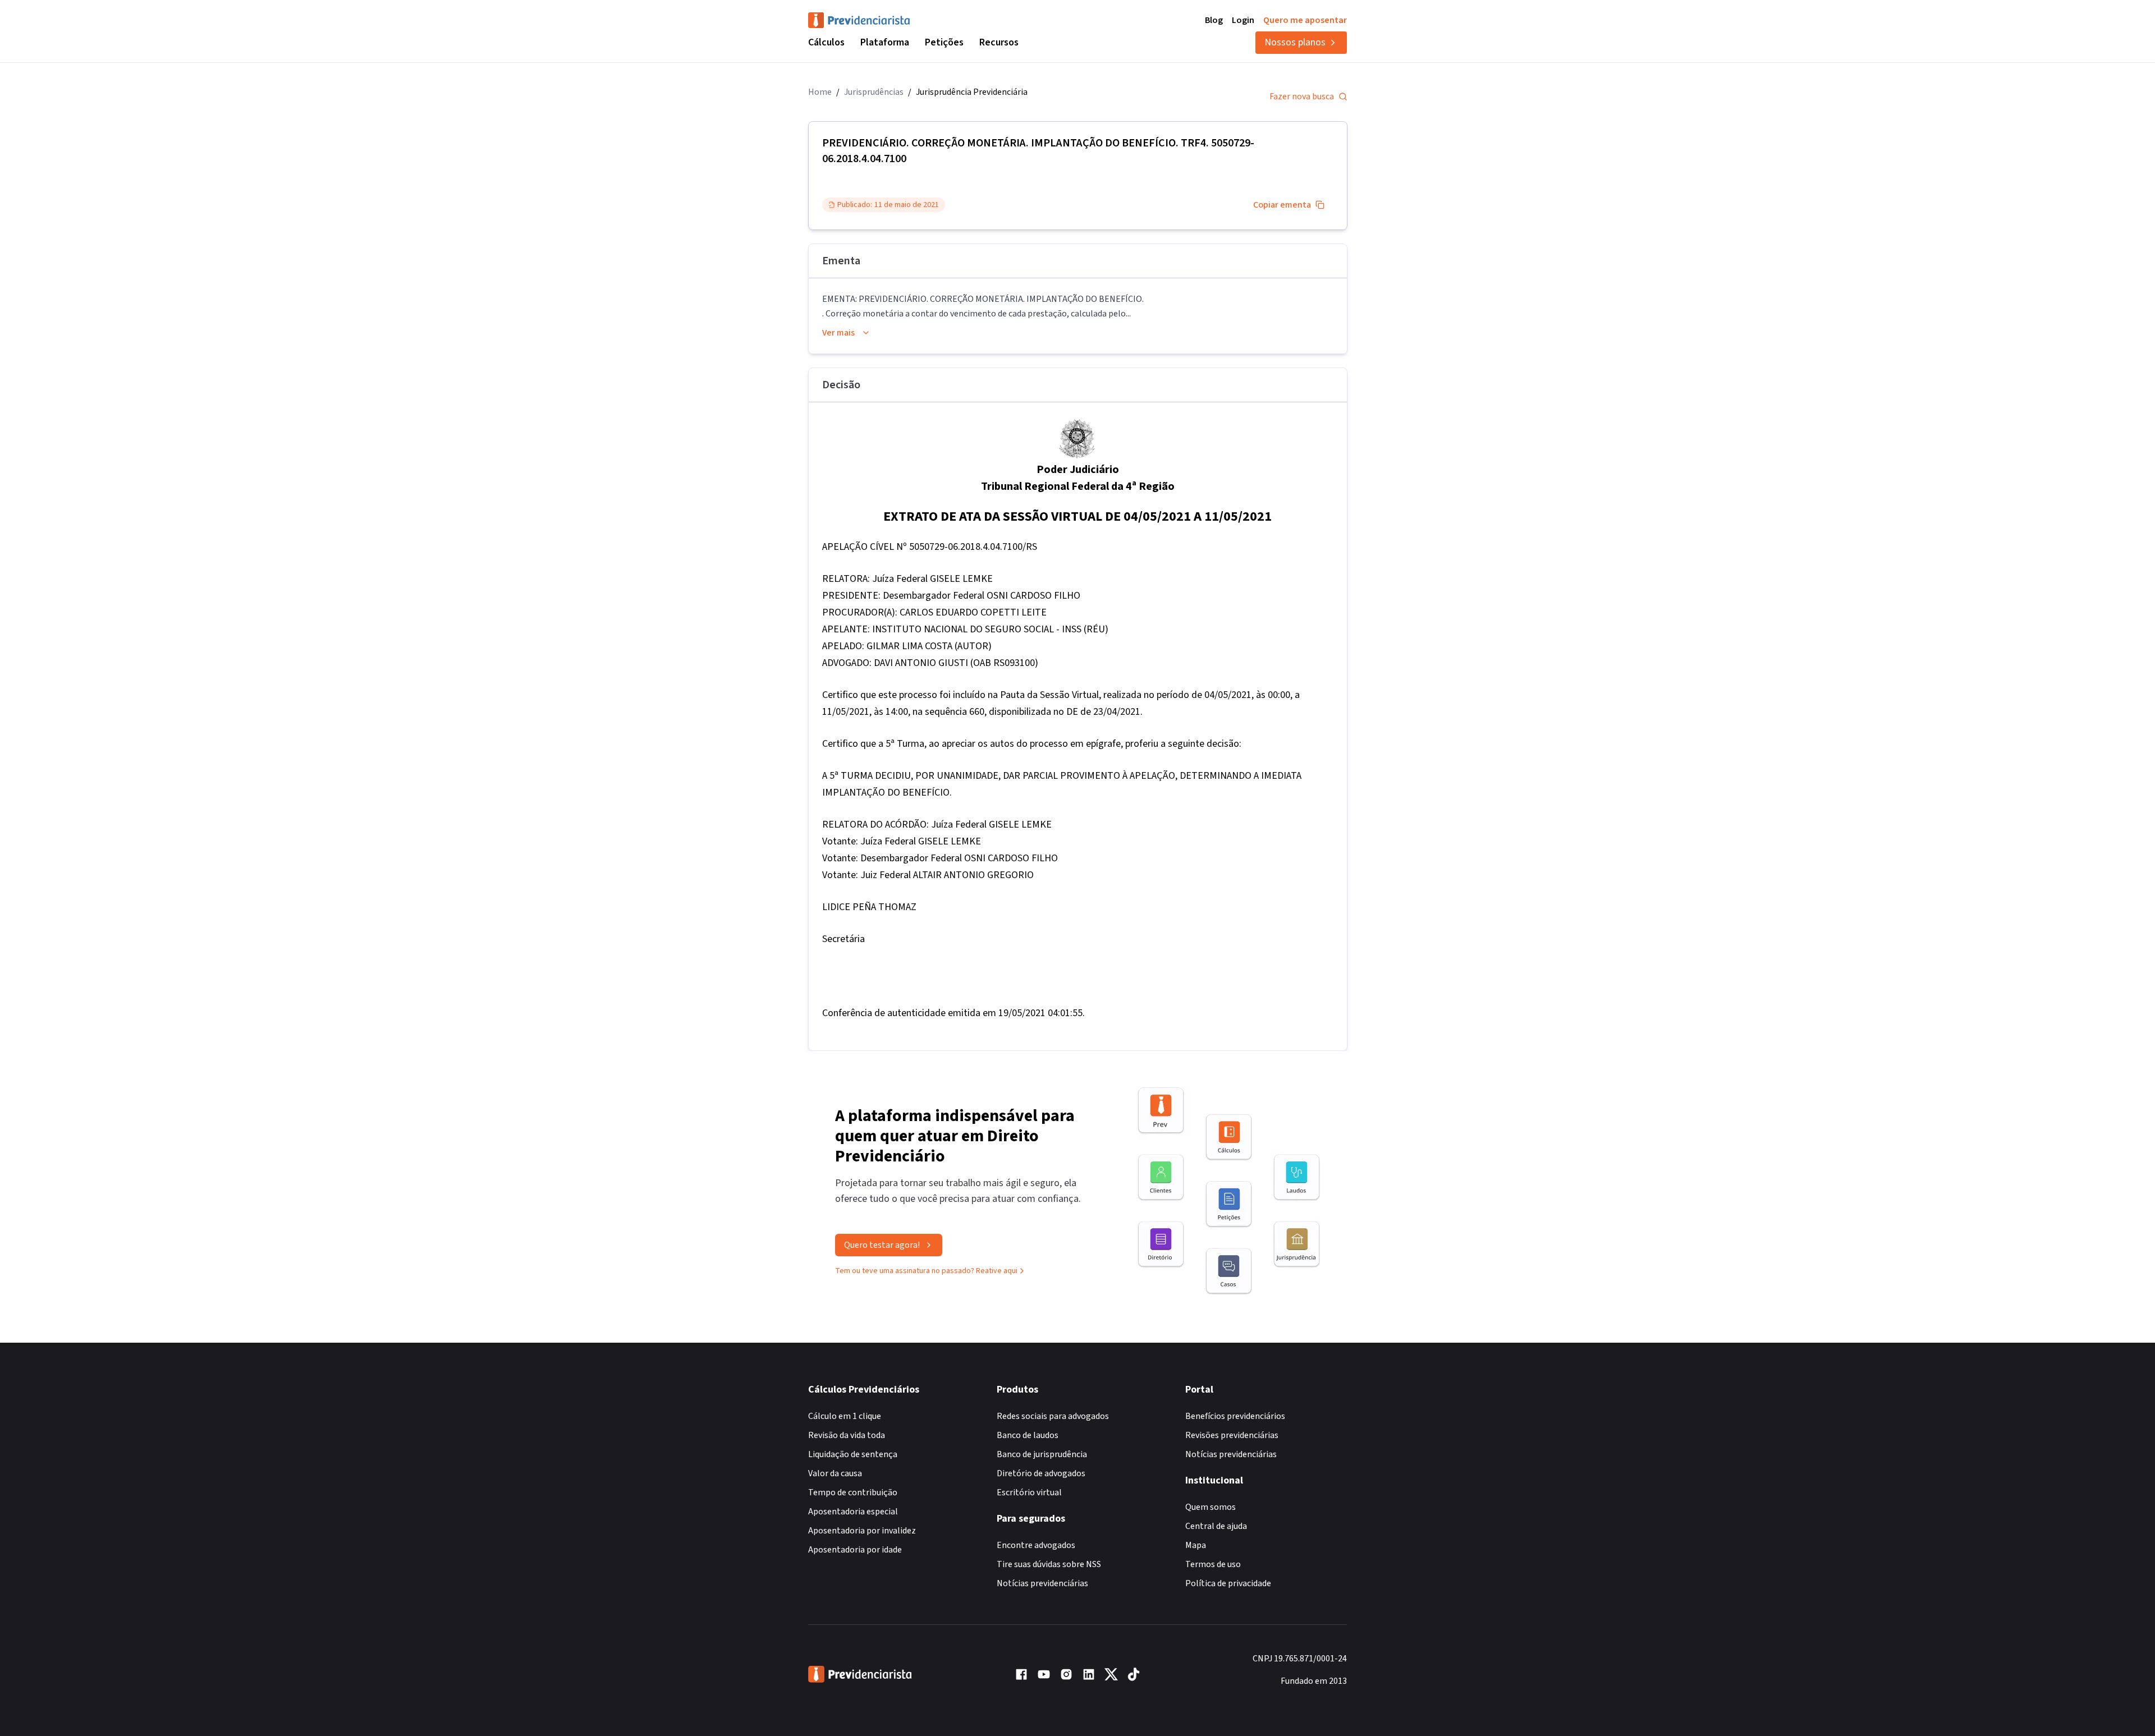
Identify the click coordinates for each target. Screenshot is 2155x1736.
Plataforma (885, 42)
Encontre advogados (1036, 1545)
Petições (944, 42)
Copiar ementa (1282, 205)
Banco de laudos (1028, 1435)
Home (820, 92)
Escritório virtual (1029, 1492)
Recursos (999, 42)
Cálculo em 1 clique (845, 1416)
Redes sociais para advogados (1053, 1416)
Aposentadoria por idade (855, 1550)
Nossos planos (1295, 42)
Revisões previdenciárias (1232, 1435)
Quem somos (1211, 1507)
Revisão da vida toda (847, 1435)
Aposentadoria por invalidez (862, 1531)
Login (1243, 20)
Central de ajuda (1216, 1526)
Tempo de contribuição (853, 1492)
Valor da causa (835, 1473)
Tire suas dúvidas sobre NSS (1049, 1564)
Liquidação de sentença (853, 1454)
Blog (1214, 20)
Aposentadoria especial (853, 1512)
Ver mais (838, 333)
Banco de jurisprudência (1042, 1454)
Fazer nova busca (1302, 97)
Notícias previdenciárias (1042, 1583)
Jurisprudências (874, 92)
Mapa (1196, 1545)
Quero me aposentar (1305, 20)
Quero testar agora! (882, 1245)
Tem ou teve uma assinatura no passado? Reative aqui (926, 1271)
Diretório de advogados (1041, 1473)
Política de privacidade (1228, 1583)
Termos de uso (1213, 1564)
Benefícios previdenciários (1235, 1416)
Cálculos (826, 42)
